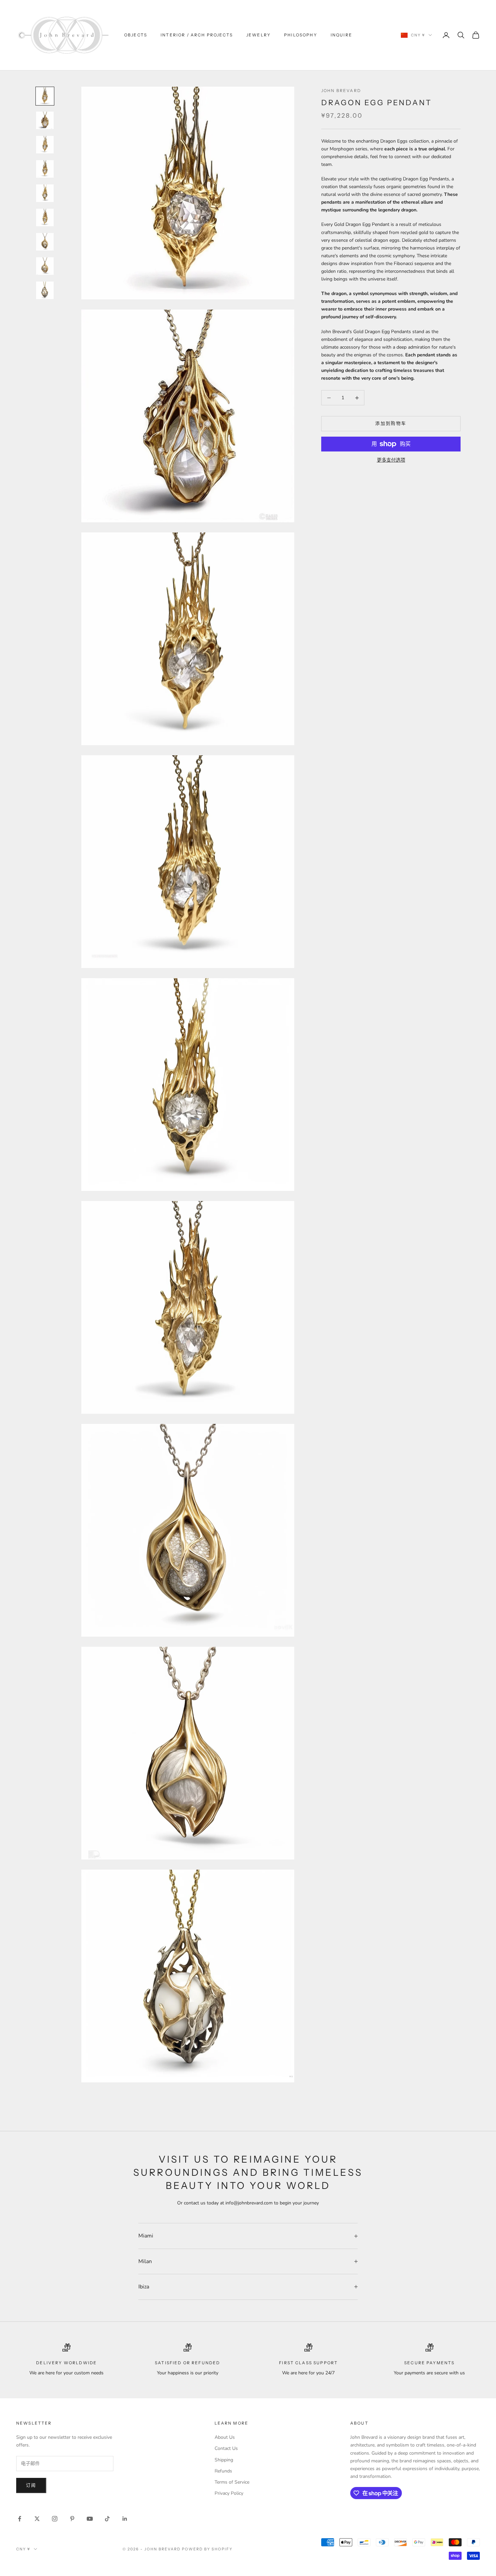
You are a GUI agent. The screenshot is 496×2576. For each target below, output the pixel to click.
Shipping (224, 2460)
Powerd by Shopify (207, 2549)
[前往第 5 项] (45, 193)
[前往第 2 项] (45, 120)
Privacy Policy (229, 2493)
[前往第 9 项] (45, 290)
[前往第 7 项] (45, 242)
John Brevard (341, 91)
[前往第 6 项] (45, 217)
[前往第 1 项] (45, 96)
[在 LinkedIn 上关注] (125, 2519)
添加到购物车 (391, 423)
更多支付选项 (391, 460)
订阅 (31, 2485)
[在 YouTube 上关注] (90, 2519)
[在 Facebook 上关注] (20, 2519)
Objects (136, 35)
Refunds (223, 2471)
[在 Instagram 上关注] (55, 2519)
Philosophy (301, 35)
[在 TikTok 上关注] (107, 2519)
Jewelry (258, 35)
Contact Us (226, 2448)
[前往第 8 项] (45, 266)
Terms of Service (232, 2482)
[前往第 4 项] (45, 169)
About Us (225, 2437)
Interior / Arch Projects (197, 35)
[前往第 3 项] (45, 145)
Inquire (341, 35)
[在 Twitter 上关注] (37, 2519)
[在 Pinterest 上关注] (72, 2519)
